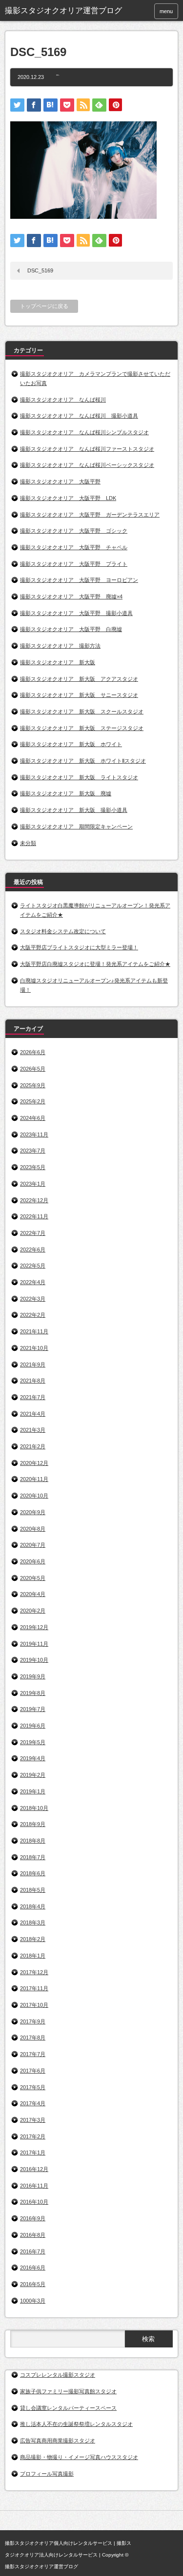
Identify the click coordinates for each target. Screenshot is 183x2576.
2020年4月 (33, 1594)
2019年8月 (33, 1693)
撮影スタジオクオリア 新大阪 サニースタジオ (79, 695)
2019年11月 (34, 1644)
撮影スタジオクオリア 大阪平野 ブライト (74, 564)
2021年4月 (33, 1414)
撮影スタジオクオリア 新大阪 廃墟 (66, 793)
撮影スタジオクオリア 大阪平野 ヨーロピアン (79, 580)
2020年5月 (33, 1578)
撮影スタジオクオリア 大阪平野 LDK (68, 498)
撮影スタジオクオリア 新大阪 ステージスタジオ (82, 728)
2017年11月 (34, 1988)
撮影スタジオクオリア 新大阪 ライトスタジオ (79, 777)
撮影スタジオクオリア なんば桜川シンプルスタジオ (84, 432)
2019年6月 (33, 1726)
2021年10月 (34, 1348)
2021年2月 (33, 1446)
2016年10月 (34, 2202)
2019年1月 (33, 1791)
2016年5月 (33, 2284)
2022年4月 (33, 1282)
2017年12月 (34, 1972)
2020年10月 (34, 1496)
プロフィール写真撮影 (47, 2474)
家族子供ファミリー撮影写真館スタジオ (68, 2391)
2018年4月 (33, 1906)
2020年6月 (33, 1561)
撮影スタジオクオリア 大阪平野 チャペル (74, 547)
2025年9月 (33, 1085)
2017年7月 (33, 2054)
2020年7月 (33, 1545)
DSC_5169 (40, 270)
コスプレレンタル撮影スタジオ (58, 2375)
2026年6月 (33, 1052)
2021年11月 (34, 1331)
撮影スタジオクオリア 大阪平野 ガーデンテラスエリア (90, 515)
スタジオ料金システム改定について (63, 931)
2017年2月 (33, 2136)
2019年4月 (33, 1758)
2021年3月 (33, 1430)
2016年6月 (33, 2268)
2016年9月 (33, 2218)
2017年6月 (33, 2071)
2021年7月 (33, 1397)
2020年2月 (33, 1611)
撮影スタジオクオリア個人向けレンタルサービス (59, 2543)
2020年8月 (33, 1529)
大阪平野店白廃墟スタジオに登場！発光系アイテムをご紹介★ (95, 964)
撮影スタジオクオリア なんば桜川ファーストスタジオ (87, 449)
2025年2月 (33, 1101)
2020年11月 (34, 1479)
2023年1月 (33, 1184)
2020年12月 (34, 1463)
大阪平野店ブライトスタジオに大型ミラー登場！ (79, 947)
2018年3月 (33, 1922)
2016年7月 (33, 2251)
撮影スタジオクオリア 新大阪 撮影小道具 (74, 810)
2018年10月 (34, 1808)
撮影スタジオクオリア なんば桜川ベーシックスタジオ (87, 465)
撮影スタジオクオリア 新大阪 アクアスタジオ (79, 679)
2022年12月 (34, 1200)
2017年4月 (33, 2103)
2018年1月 (33, 1956)
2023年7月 (33, 1151)
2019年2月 (33, 1775)
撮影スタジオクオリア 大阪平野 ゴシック (74, 531)
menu (166, 11)
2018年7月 (33, 1857)
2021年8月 (33, 1381)
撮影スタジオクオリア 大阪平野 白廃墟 (71, 629)
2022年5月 (33, 1266)
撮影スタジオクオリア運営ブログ (41, 2566)
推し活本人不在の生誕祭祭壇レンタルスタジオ (76, 2424)
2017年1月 (33, 2153)
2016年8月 (33, 2235)
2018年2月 (33, 1939)
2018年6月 (33, 1873)
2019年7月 (33, 1709)
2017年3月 (33, 2120)
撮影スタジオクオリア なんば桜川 (63, 400)
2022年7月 (33, 1233)
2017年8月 (33, 2038)
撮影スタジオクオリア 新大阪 (58, 662)
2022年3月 (33, 1299)
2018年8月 (33, 1841)
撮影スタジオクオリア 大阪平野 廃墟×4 (71, 596)
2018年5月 (33, 1890)
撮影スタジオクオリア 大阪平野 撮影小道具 (76, 613)
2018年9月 (33, 1824)
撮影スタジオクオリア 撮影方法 (60, 646)
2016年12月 (34, 2169)
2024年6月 (33, 1118)
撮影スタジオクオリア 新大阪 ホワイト (71, 744)
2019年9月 (33, 1676)
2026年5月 (33, 1069)
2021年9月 (33, 1365)
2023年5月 (33, 1167)
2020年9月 (33, 1512)
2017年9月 (33, 2021)
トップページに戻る (44, 306)
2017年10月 (34, 2005)
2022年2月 (33, 1315)
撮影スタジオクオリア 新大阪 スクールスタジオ (82, 711)
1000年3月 (33, 2301)
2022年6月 (33, 1250)
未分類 (28, 843)
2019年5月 (33, 1742)
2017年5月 (33, 2087)
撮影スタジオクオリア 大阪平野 (60, 481)
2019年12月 (34, 1627)
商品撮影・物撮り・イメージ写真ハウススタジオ (79, 2457)
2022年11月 (34, 1216)
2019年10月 (34, 1660)
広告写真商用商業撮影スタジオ (58, 2441)
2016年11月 (34, 2186)
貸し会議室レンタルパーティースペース (68, 2408)
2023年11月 (34, 1134)
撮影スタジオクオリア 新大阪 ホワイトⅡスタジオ (83, 761)
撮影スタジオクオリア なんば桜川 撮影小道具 (79, 416)
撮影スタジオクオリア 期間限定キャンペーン (76, 827)
